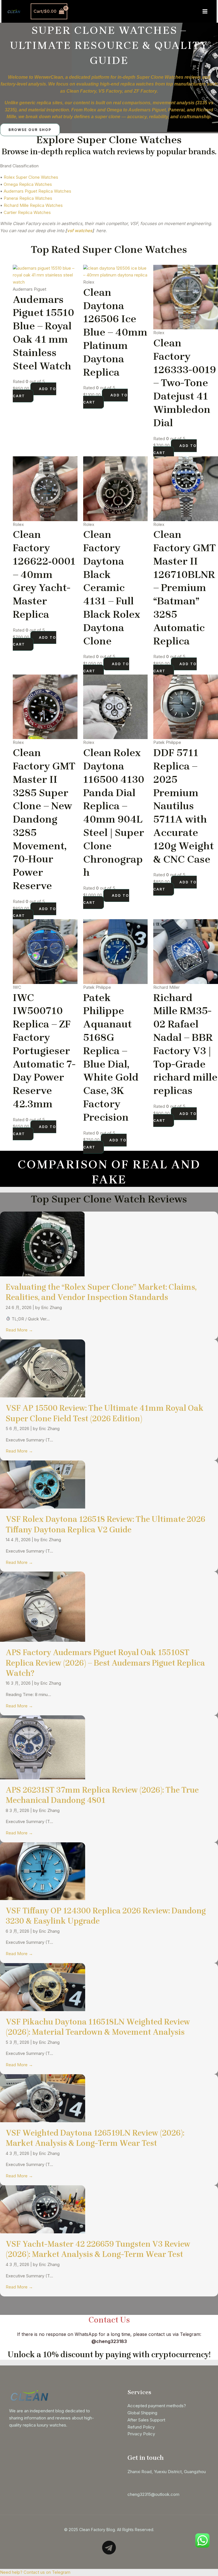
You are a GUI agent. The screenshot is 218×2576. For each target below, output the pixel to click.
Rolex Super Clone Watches (31, 177)
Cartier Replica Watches (27, 212)
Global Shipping (142, 2413)
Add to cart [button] (34, 392)
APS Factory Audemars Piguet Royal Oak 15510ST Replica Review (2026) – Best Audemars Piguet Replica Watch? (105, 1663)
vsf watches (80, 231)
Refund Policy (141, 2427)
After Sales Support (146, 2420)
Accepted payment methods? (157, 2406)
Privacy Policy (141, 2434)
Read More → (19, 1330)
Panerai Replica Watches (28, 198)
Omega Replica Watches (28, 184)
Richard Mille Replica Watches (33, 205)
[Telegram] (109, 2548)
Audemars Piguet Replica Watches (37, 191)
